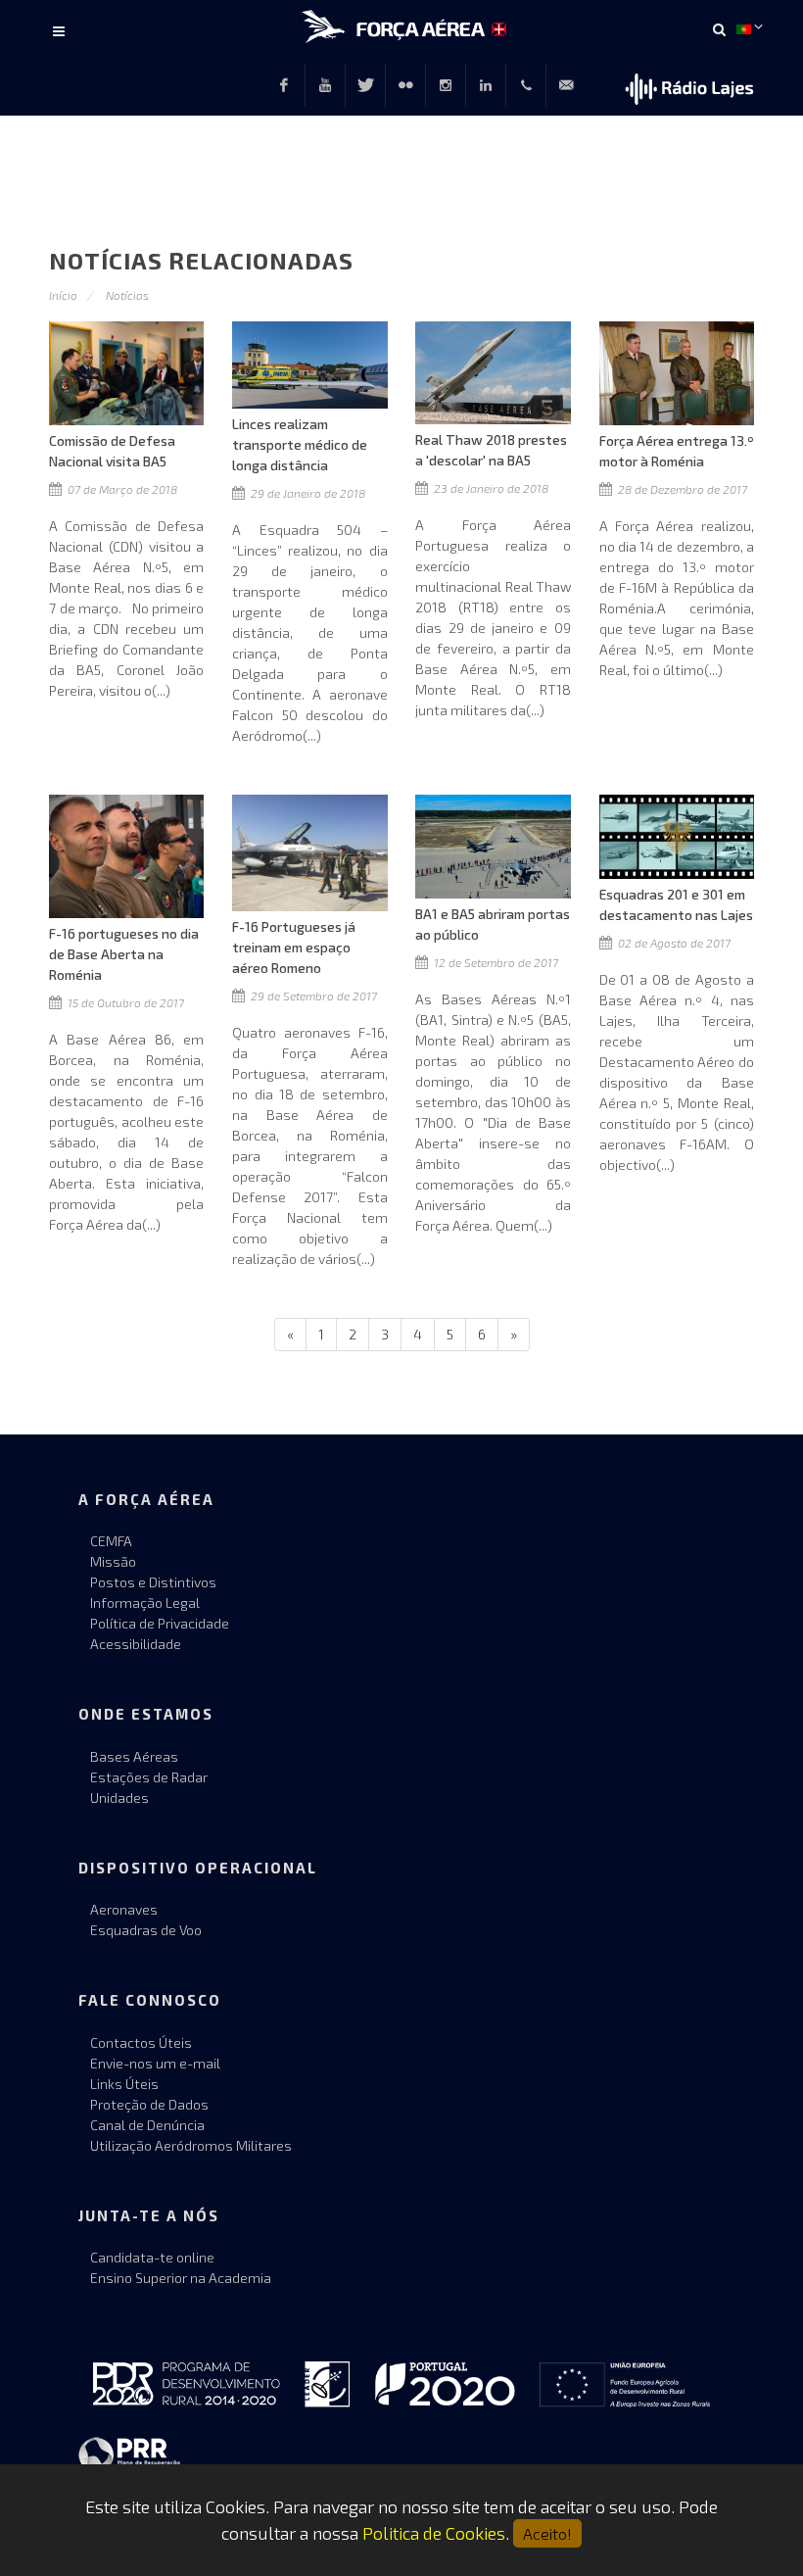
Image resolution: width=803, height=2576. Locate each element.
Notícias (127, 295)
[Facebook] (284, 85)
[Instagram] (446, 85)
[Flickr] (405, 85)
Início (63, 295)
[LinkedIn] (486, 85)
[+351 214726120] (526, 85)
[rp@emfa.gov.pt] (566, 85)
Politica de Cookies (434, 2533)
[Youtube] (325, 85)
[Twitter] (365, 85)
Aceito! (547, 2533)
